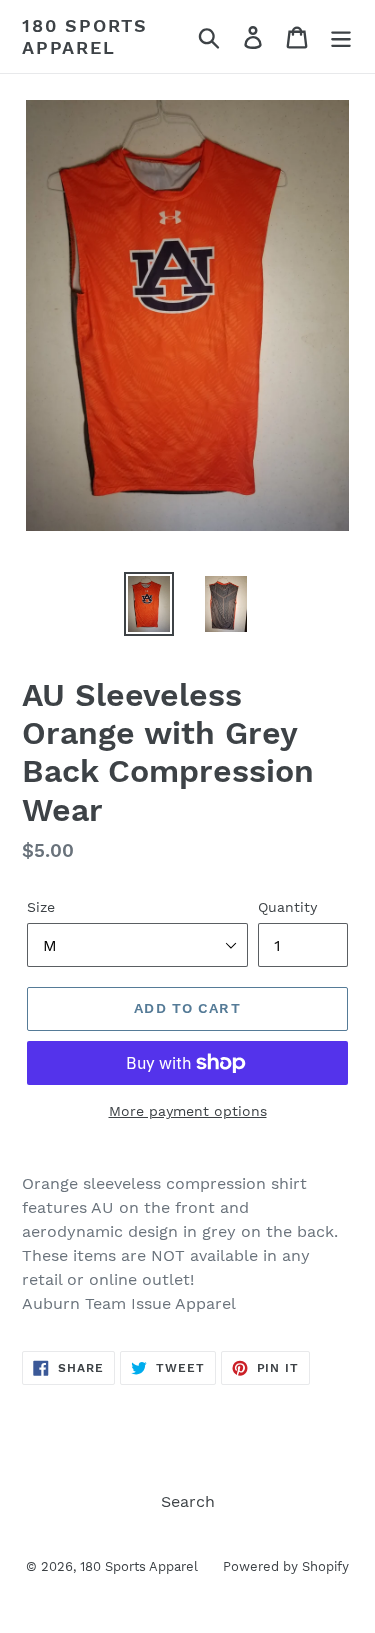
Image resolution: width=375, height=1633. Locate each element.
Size (41, 907)
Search (188, 1501)
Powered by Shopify (286, 1566)
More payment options (188, 1111)
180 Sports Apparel (85, 36)
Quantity (287, 907)
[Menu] (341, 36)
